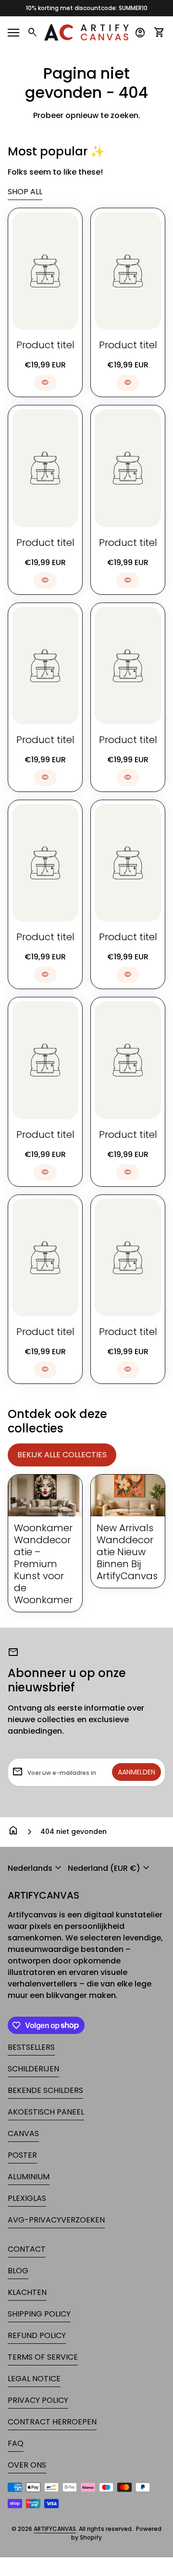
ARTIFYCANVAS (43, 1896)
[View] (45, 271)
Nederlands (36, 1868)
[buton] (36, 1868)
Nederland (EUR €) (110, 1868)
